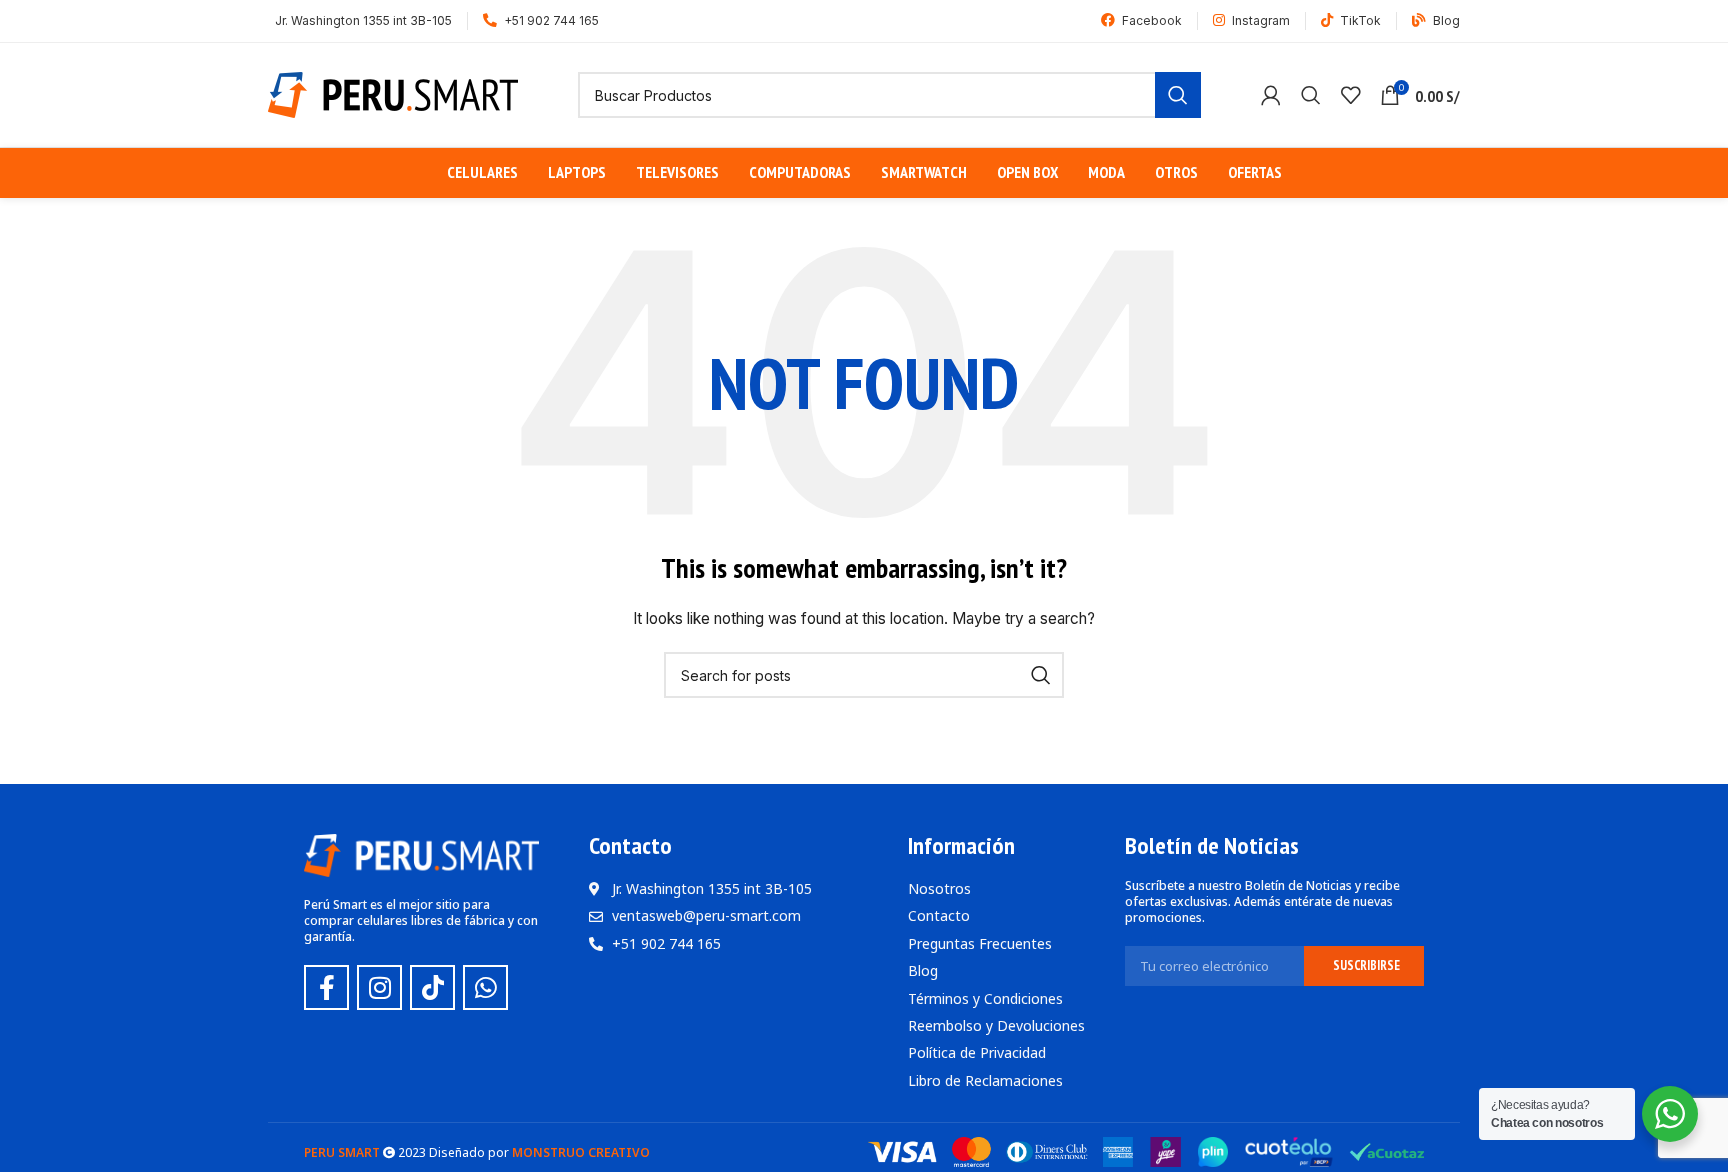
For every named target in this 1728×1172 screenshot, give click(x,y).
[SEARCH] (1178, 95)
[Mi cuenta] (1271, 95)
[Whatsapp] (485, 987)
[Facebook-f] (326, 987)
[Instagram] (379, 987)
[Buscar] (1311, 95)
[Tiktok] (432, 987)
